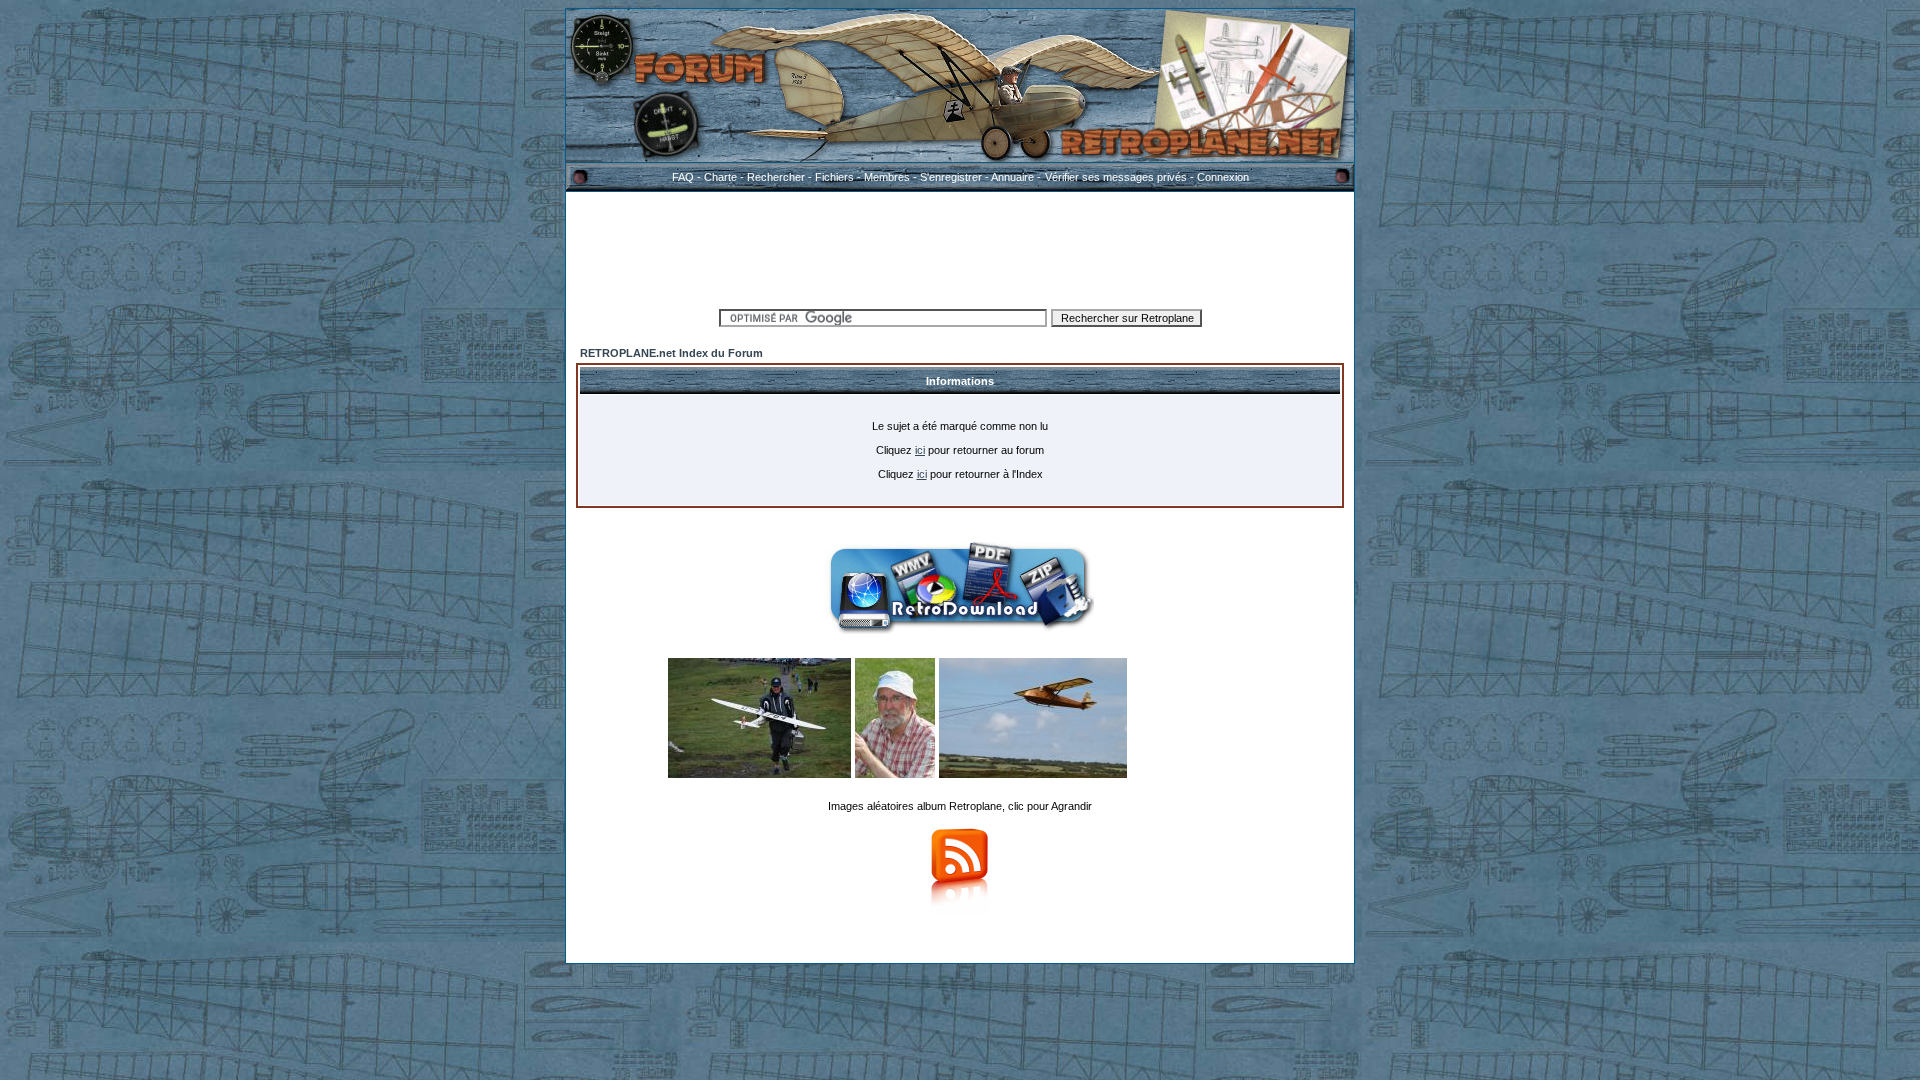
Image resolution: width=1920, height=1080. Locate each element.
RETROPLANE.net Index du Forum (671, 353)
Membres (887, 177)
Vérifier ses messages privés (1116, 177)
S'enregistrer (951, 177)
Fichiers (834, 177)
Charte (720, 177)
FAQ (683, 177)
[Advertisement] (960, 247)
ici (920, 450)
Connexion (1223, 177)
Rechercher (776, 177)
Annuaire (1012, 177)
